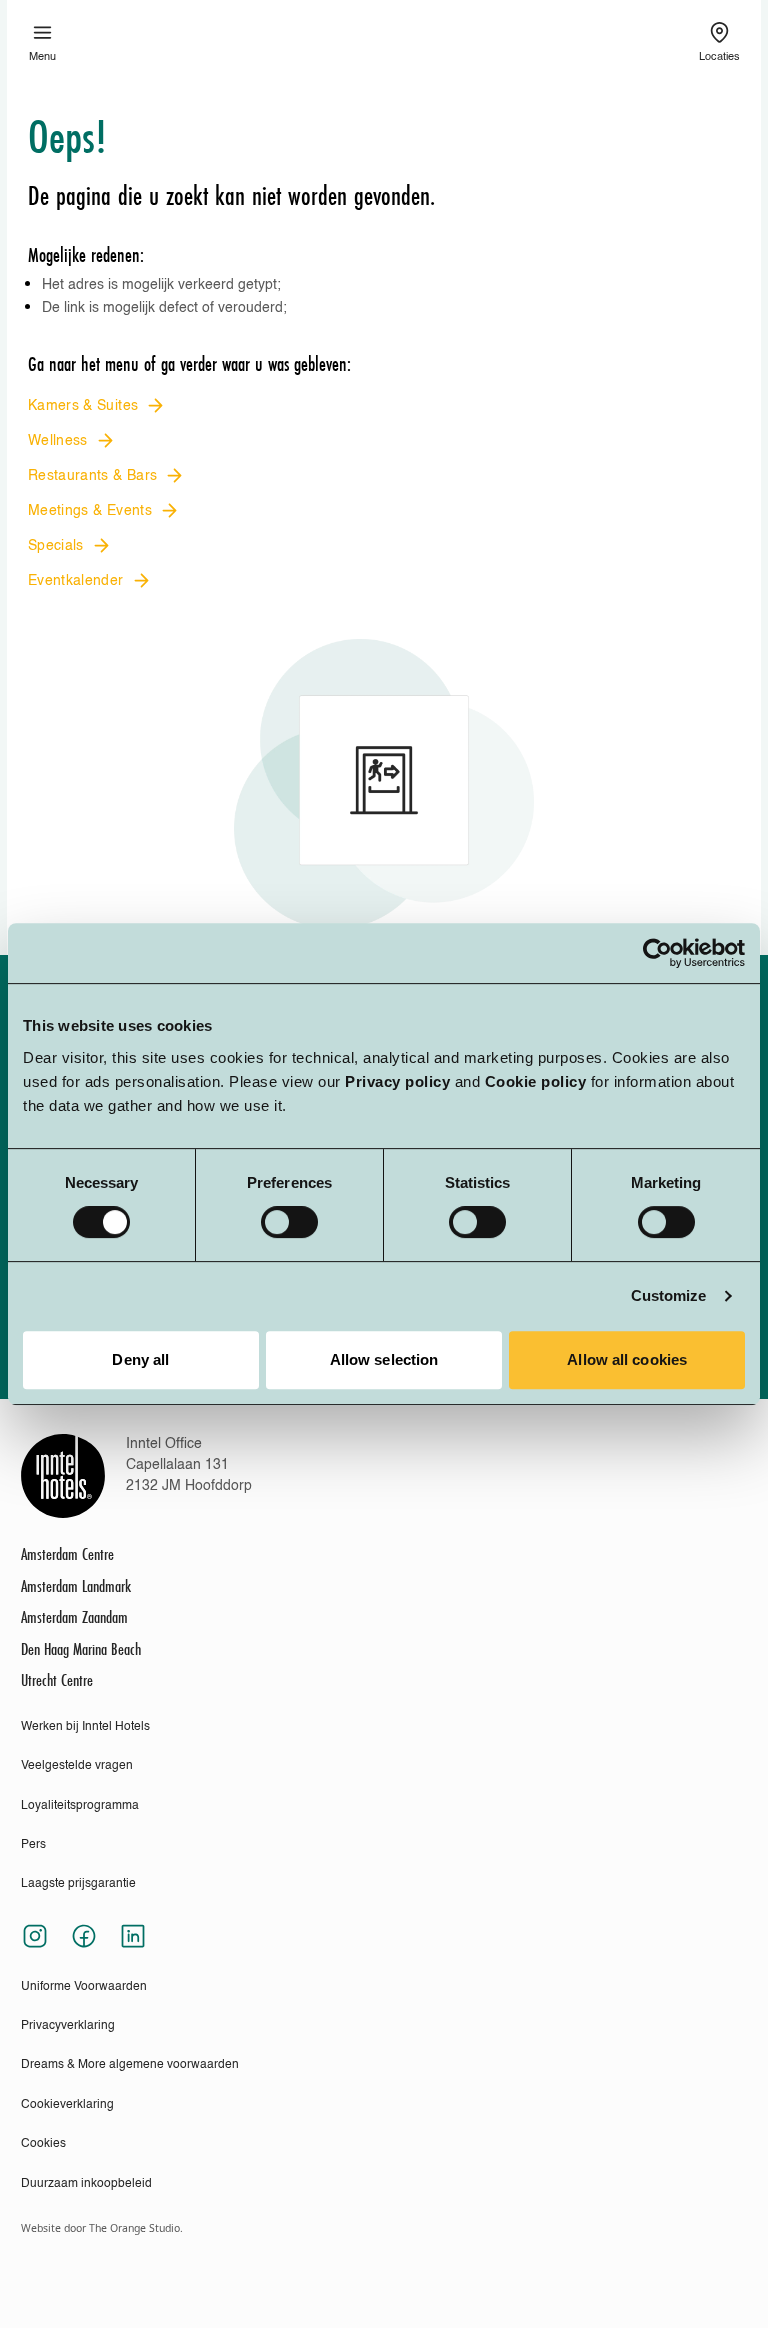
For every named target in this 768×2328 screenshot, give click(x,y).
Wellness (58, 441)
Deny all (140, 1359)
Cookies (43, 2144)
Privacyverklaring (68, 2026)
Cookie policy (536, 1081)
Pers (33, 1845)
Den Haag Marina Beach (81, 1650)
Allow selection (384, 1359)
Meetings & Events (90, 511)
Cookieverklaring (67, 2105)
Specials (56, 546)
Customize (669, 1295)
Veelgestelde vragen (77, 1766)
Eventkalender (76, 581)
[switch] (289, 1222)
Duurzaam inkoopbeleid (86, 2184)
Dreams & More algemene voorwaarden (130, 2065)
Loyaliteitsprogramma (80, 1806)
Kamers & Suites (83, 406)
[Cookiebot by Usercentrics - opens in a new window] (657, 953)
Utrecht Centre (57, 1681)
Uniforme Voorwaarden (84, 1987)
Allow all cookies (627, 1359)
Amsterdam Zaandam (74, 1618)
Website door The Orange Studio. (102, 2228)
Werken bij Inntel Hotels (85, 1727)
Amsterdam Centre (67, 1555)
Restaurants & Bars (92, 476)
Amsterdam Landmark (76, 1587)
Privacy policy (397, 1081)
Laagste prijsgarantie (78, 1884)
